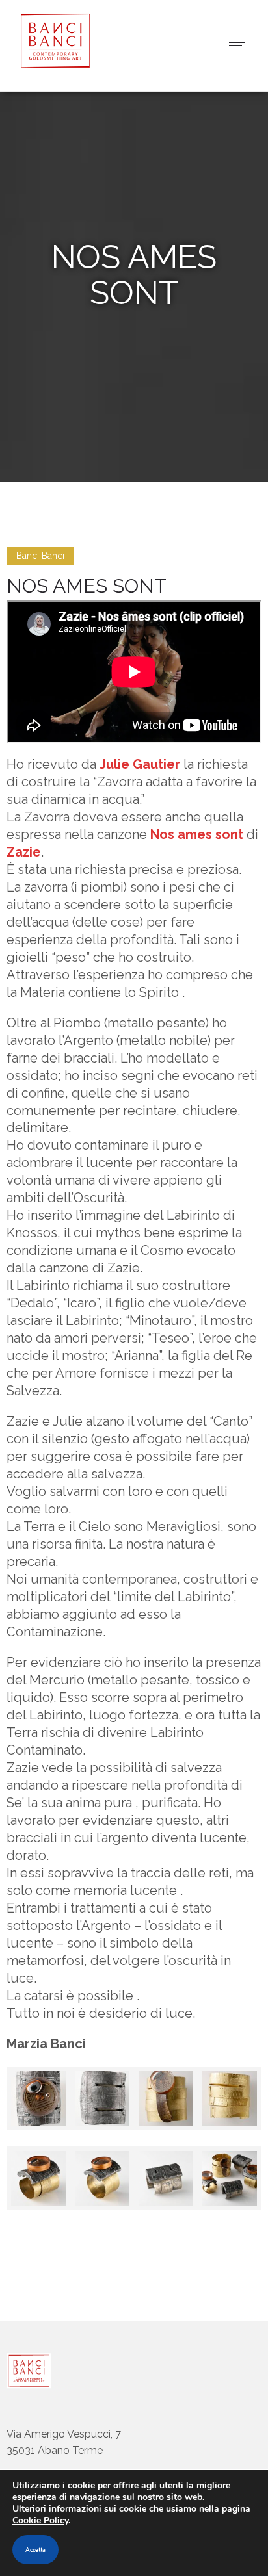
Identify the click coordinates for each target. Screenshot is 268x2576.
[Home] (52, 65)
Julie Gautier (140, 764)
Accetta (35, 2550)
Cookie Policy (40, 2520)
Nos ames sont (197, 834)
